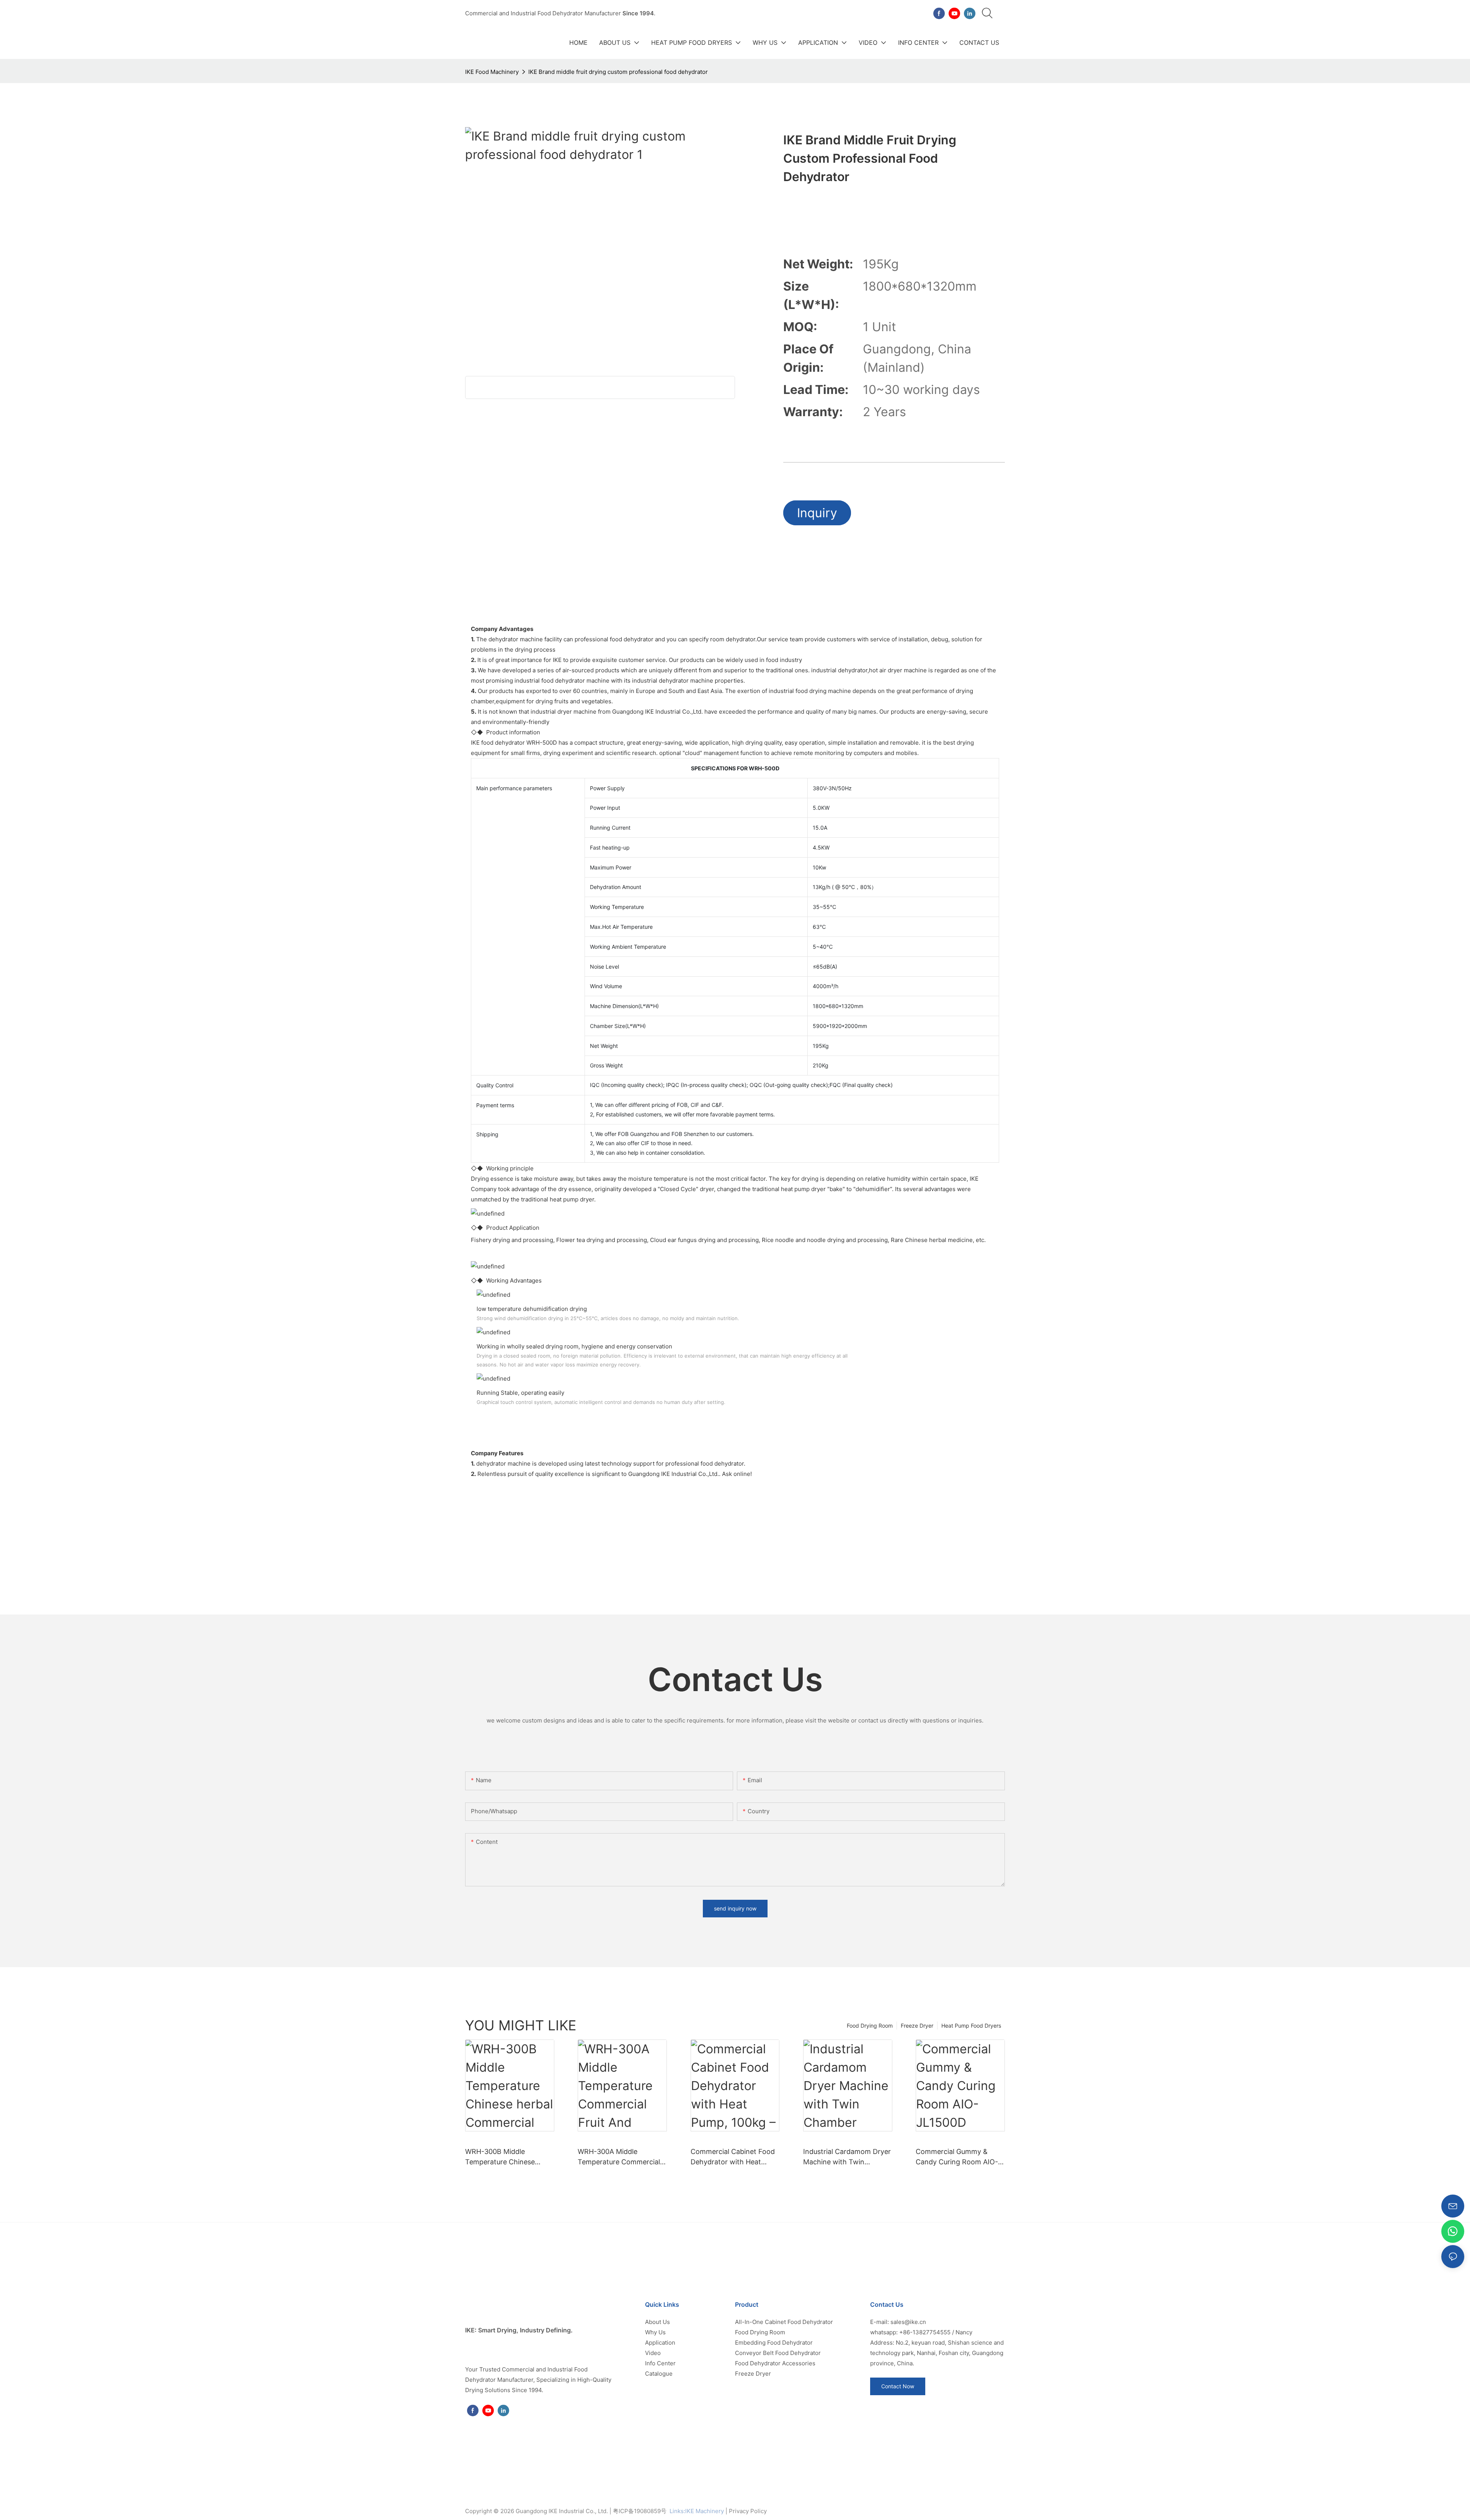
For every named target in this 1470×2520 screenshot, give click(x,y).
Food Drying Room (870, 2026)
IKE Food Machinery (492, 72)
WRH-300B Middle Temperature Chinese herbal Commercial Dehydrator (500, 2157)
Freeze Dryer (917, 2026)
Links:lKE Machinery (697, 2511)
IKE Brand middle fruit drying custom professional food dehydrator (618, 72)
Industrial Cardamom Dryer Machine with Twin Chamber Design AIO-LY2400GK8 (847, 2157)
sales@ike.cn (908, 2322)
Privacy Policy (748, 2511)
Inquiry (817, 513)
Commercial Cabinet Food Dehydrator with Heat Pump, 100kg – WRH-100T (733, 2157)
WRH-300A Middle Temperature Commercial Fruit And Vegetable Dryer (620, 2157)
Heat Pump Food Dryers (971, 2026)
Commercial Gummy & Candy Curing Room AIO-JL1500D (957, 2157)
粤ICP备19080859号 (640, 2511)
